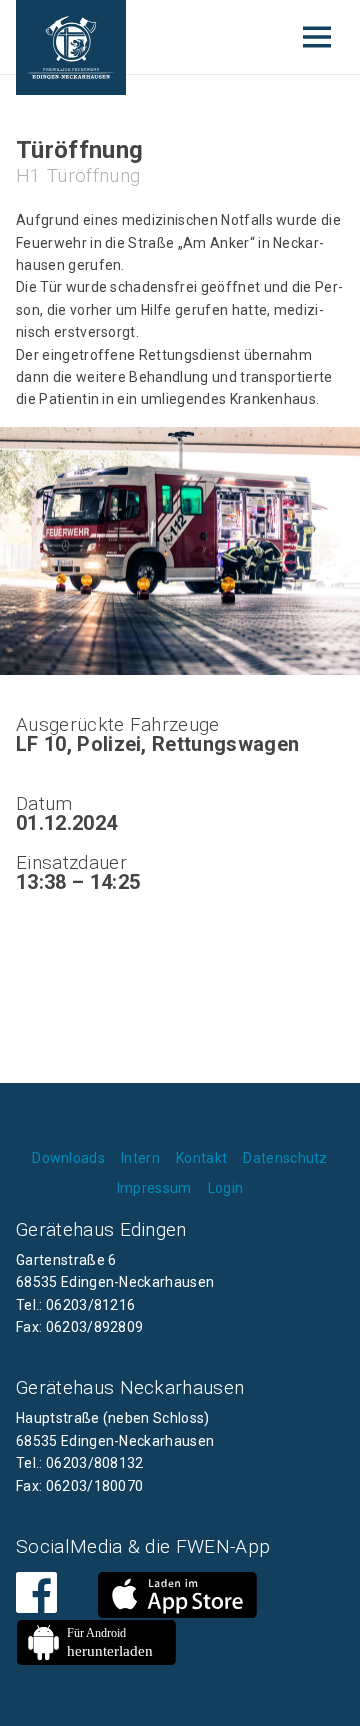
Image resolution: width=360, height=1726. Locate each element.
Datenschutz (285, 1158)
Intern (140, 1158)
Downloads (68, 1158)
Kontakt (201, 1158)
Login (226, 1188)
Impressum (154, 1188)
